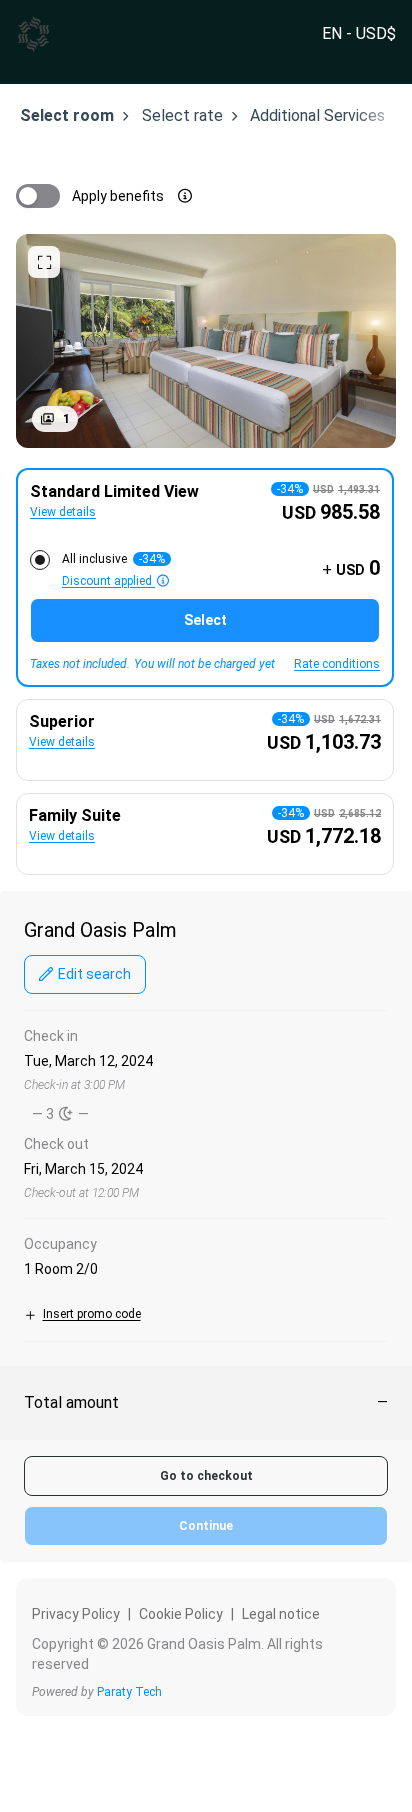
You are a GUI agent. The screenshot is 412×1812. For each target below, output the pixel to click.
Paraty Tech (129, 1692)
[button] (55, 419)
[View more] (44, 262)
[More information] (185, 196)
